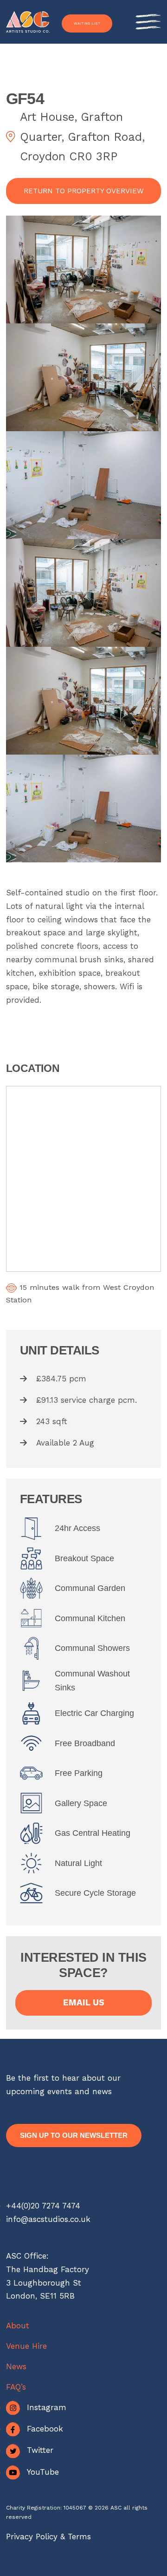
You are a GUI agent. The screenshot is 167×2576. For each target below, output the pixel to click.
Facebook (45, 2429)
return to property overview (84, 191)
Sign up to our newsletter (74, 2135)
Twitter (40, 2450)
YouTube (43, 2472)
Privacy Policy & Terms (48, 2537)
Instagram (47, 2407)
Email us (84, 2003)
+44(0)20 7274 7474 (43, 2206)
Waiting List (87, 23)
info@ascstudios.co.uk (48, 2219)
